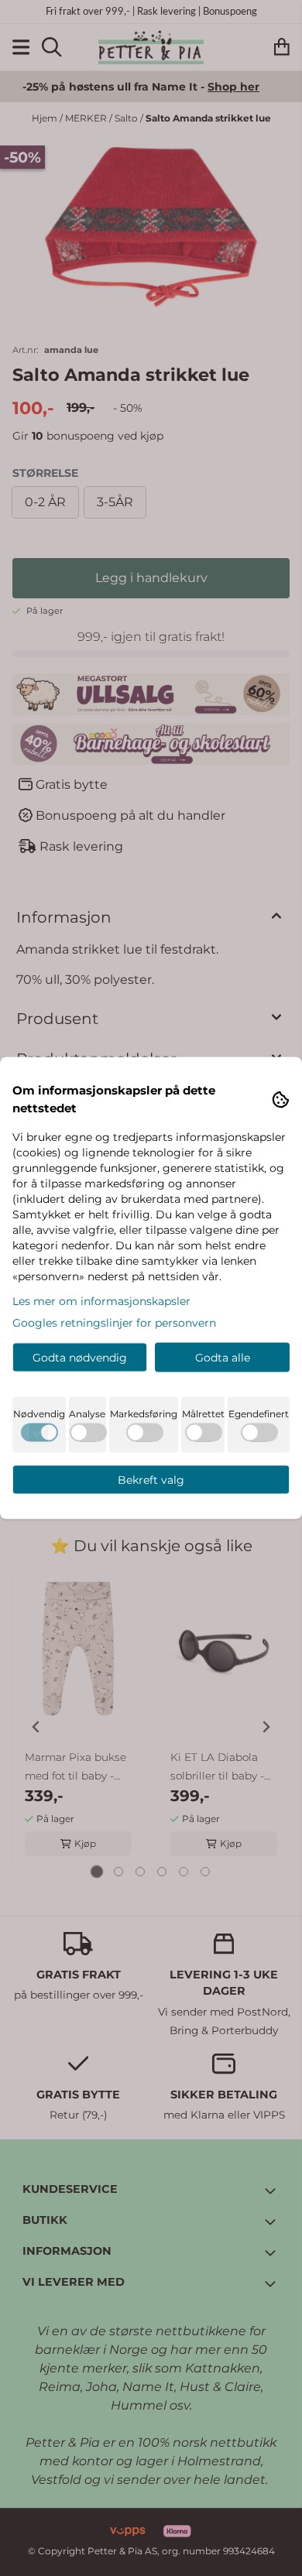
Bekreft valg (151, 1480)
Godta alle (223, 1358)
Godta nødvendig (80, 1358)
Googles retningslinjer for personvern (114, 1323)
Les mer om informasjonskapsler (101, 1301)
